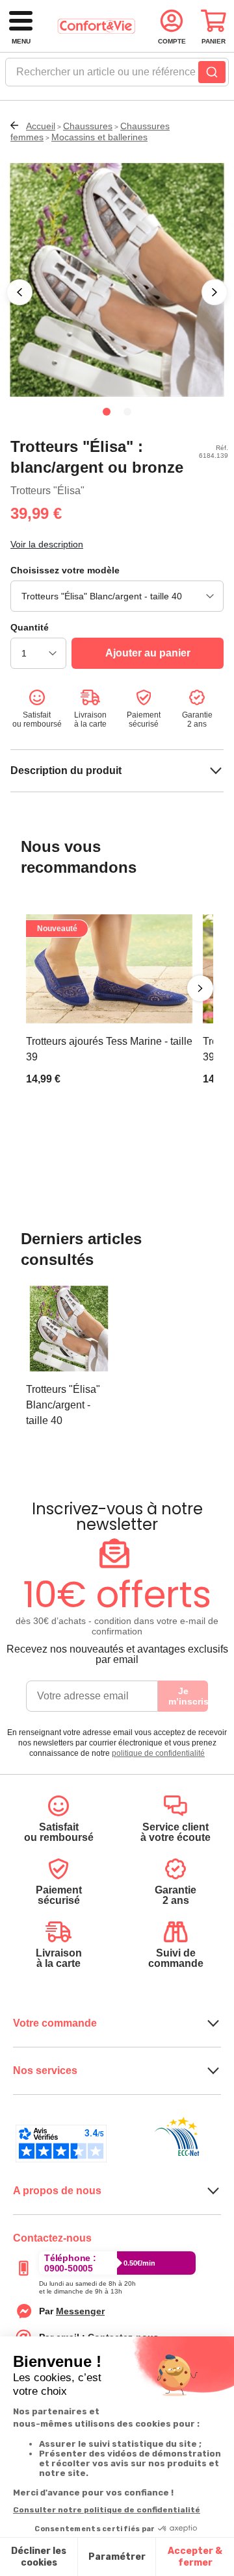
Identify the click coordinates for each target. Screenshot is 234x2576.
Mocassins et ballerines (99, 137)
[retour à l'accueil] (96, 26)
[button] (19, 292)
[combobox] (117, 76)
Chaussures (88, 126)
